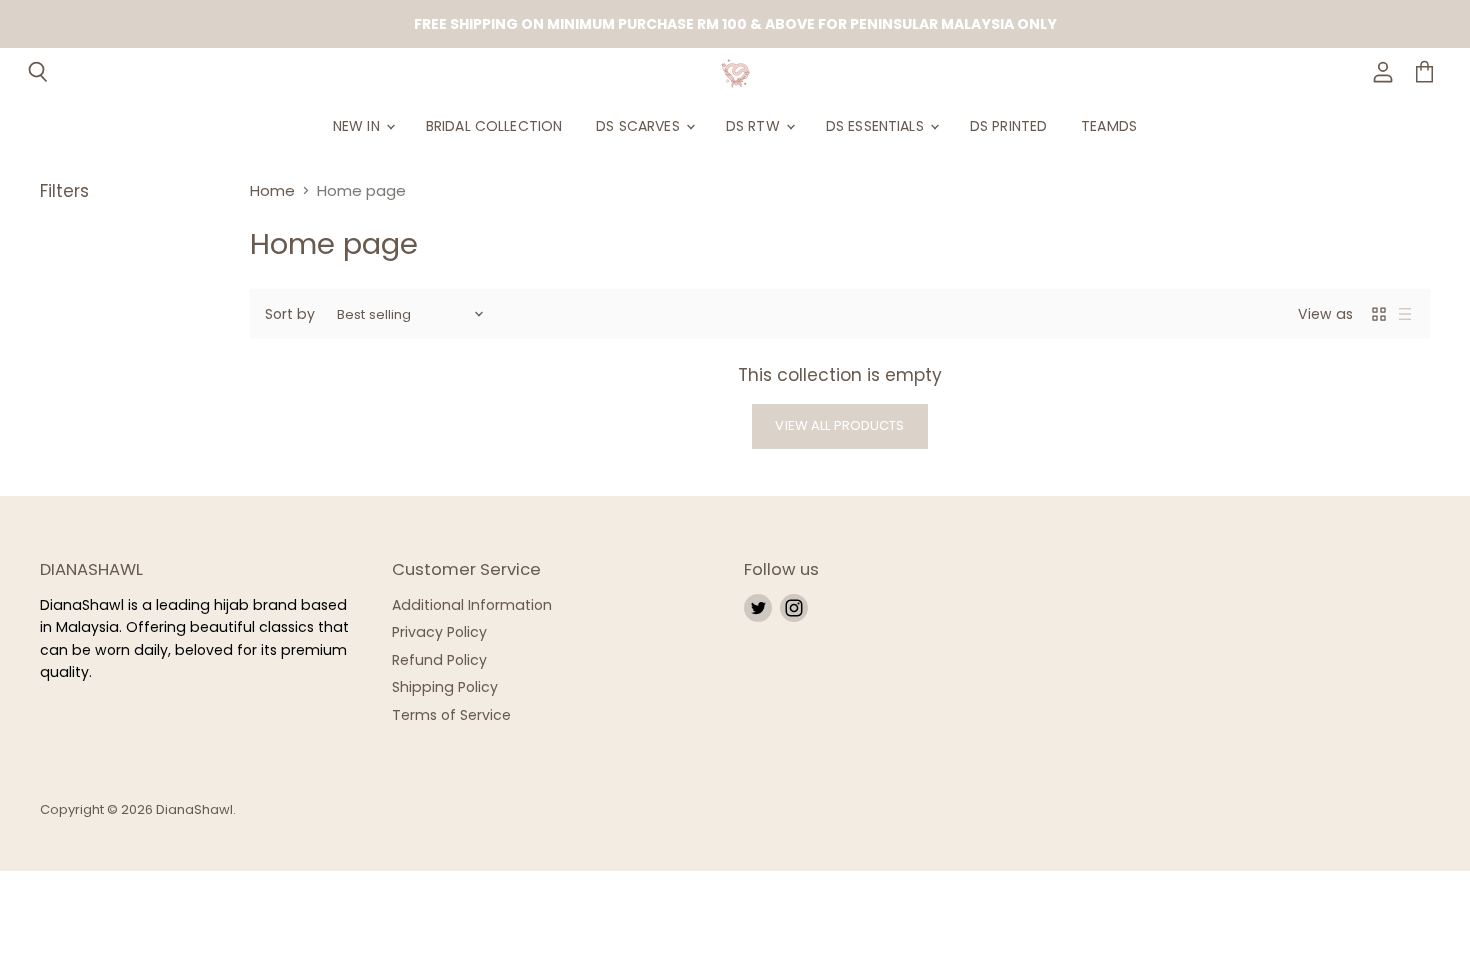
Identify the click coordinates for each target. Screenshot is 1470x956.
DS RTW (755, 126)
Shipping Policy (445, 687)
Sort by (290, 314)
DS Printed (1008, 126)
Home (272, 190)
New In (358, 126)
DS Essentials (877, 126)
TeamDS (1109, 126)
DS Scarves (640, 126)
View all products (839, 425)
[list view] (1405, 314)
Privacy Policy (439, 632)
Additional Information (472, 605)
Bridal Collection (494, 126)
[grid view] (1379, 314)
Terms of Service (451, 715)
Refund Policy (439, 660)
